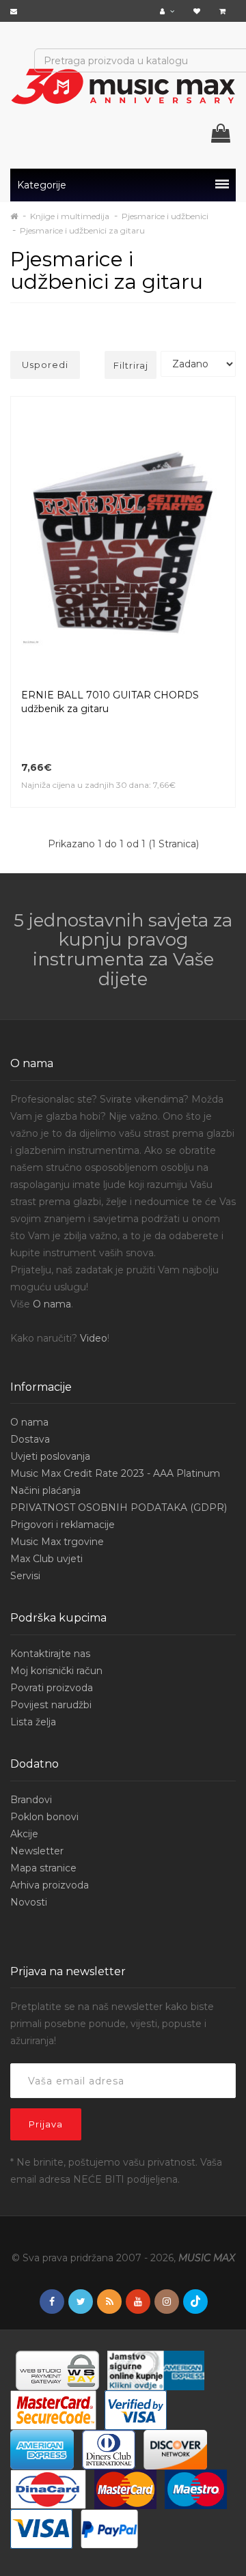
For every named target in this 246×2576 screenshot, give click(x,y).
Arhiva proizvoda (50, 1885)
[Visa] (41, 2528)
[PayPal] (109, 2528)
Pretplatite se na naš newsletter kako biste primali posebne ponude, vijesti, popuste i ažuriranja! (112, 2024)
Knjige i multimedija (70, 216)
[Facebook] (52, 2302)
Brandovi (31, 1800)
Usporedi (45, 365)
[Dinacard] (48, 2489)
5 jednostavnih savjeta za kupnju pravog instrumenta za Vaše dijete (123, 950)
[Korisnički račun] (169, 11)
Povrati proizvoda (52, 1688)
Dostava (30, 1439)
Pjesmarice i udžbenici (165, 216)
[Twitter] (81, 2302)
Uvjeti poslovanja (50, 1456)
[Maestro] (196, 2489)
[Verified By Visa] (136, 2409)
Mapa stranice (43, 1868)
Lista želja (33, 1722)
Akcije (24, 1834)
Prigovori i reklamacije (63, 1525)
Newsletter (37, 1851)
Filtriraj (131, 365)
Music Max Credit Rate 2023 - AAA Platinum (115, 1473)
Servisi (25, 1576)
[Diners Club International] (109, 2449)
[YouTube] (138, 2302)
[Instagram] (167, 2302)
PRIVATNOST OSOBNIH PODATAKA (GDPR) (119, 1508)
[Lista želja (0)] (199, 11)
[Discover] (175, 2449)
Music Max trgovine (57, 1542)
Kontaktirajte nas (50, 1654)
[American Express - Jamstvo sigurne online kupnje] (156, 2370)
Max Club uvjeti (46, 1559)
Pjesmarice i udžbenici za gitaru (82, 230)
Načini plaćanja (45, 1490)
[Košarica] (224, 11)
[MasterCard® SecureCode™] (53, 2409)
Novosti (29, 1902)
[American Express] (42, 2449)
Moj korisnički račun (56, 1671)
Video (94, 1338)
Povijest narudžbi (51, 1705)
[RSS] (109, 2302)
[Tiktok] (195, 2302)
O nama (52, 1304)
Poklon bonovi (44, 1817)
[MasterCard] (125, 2489)
